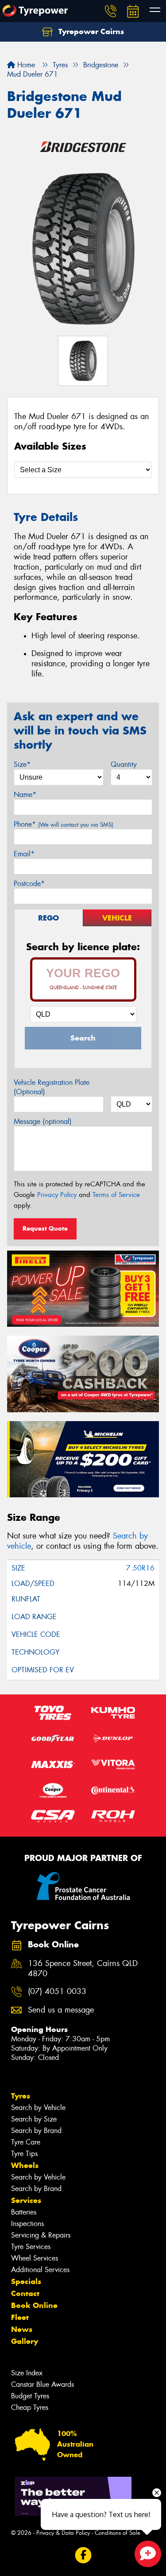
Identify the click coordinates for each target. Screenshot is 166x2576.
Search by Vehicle (38, 2108)
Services (26, 2200)
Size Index (27, 2373)
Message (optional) (43, 1121)
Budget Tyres (30, 2396)
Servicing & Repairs (41, 2235)
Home (25, 65)
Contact (25, 2293)
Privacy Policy (57, 1195)
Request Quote (45, 1228)
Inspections (27, 2224)
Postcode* (29, 884)
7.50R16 (140, 1568)
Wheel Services (35, 2258)
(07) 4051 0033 (57, 1991)
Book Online (34, 2305)
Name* (25, 795)
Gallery (25, 2341)
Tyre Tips (24, 2154)
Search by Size (34, 2119)
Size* (22, 764)
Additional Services (40, 2270)
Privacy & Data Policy (63, 2533)
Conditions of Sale (118, 2533)
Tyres (21, 2096)
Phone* (64, 824)
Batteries (24, 2212)
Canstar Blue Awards (42, 2384)
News (22, 2329)
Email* (24, 854)
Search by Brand (36, 2131)
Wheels (25, 2165)
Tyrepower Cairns (90, 31)
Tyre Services (31, 2247)
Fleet (20, 2317)
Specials (26, 2281)
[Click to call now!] (111, 11)
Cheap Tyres (30, 2407)
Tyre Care (26, 2142)
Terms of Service (116, 1195)
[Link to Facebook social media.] (83, 2555)
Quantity (124, 764)
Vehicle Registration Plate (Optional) (52, 1087)
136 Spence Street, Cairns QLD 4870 (83, 1969)
